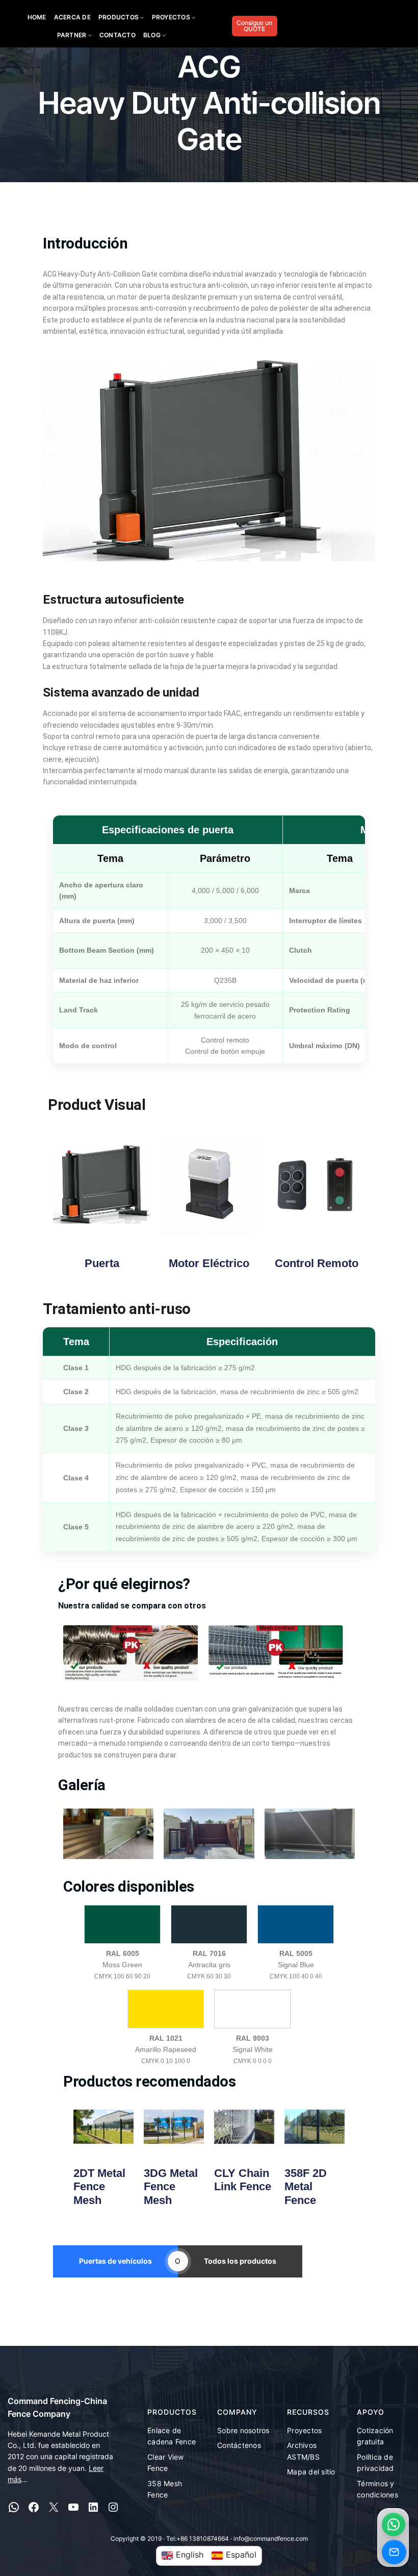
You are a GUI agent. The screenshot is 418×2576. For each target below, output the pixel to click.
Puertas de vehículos (115, 2261)
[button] (394, 2524)
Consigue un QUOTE (254, 26)
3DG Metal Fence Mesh (171, 2187)
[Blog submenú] (164, 35)
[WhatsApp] (14, 2507)
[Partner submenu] (90, 35)
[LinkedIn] (93, 2507)
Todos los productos (240, 2261)
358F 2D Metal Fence (306, 2187)
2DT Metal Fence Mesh (99, 2187)
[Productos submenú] (142, 17)
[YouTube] (73, 2507)
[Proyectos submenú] (193, 17)
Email (394, 2552)
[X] (54, 2507)
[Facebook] (34, 2507)
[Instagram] (113, 2507)
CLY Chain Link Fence (243, 2180)
